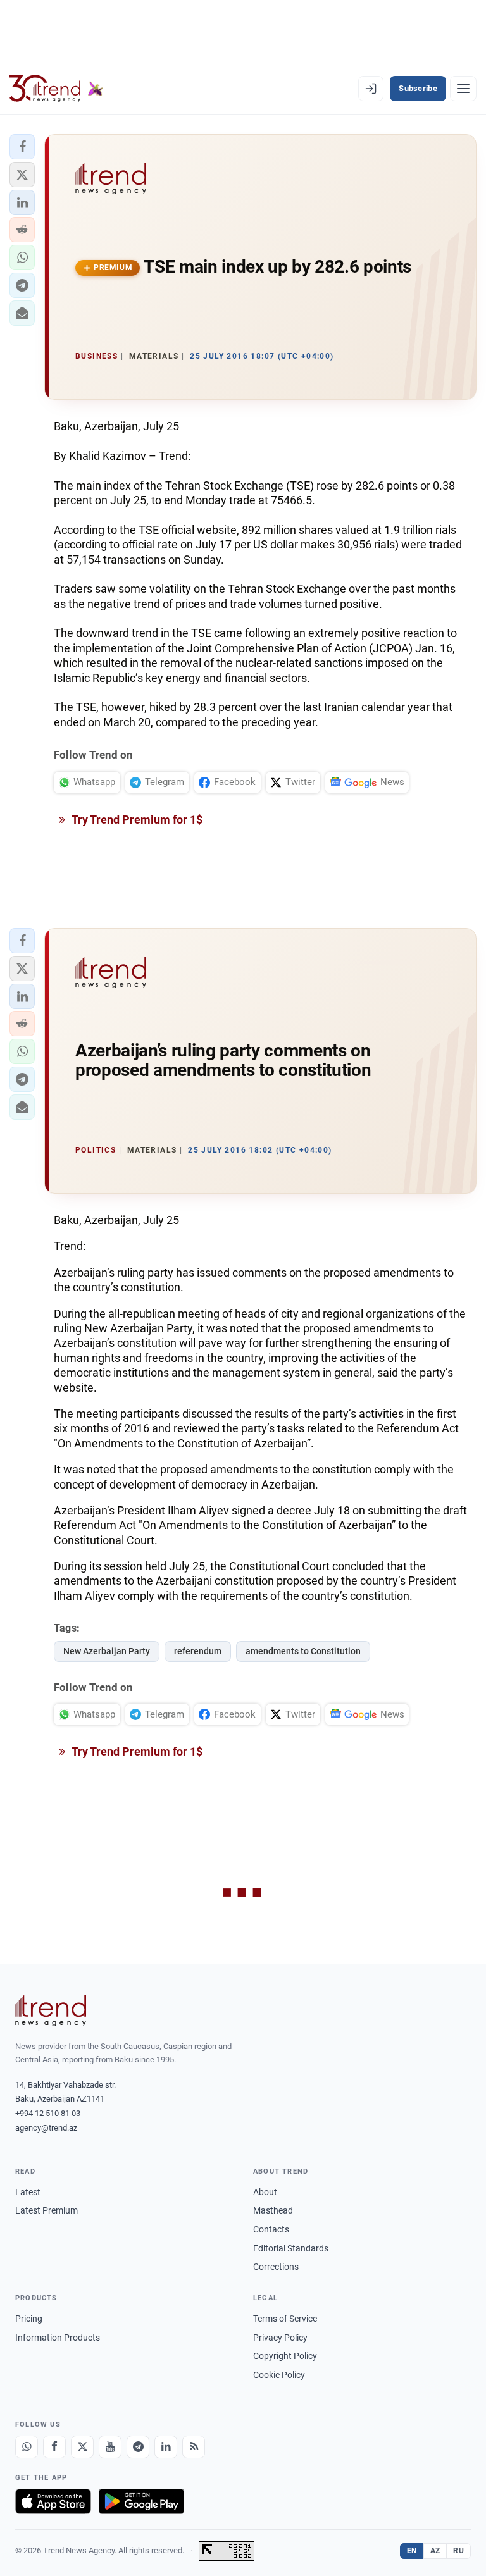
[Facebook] (54, 2447)
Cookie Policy (279, 2375)
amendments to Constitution (303, 1651)
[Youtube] (110, 2447)
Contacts (271, 2229)
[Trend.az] (56, 89)
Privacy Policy (280, 2338)
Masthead (273, 2210)
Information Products (58, 2338)
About (265, 2192)
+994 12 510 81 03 (48, 2113)
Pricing (29, 2319)
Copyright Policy (285, 2356)
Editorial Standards (291, 2248)
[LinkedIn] (166, 2447)
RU (458, 2551)
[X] (82, 2447)
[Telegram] (138, 2447)
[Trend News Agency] (51, 2010)
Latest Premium (47, 2210)
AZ (435, 2551)
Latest (28, 2192)
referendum (198, 1651)
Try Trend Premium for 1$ (136, 820)
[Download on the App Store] (53, 2501)
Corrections (276, 2267)
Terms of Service (285, 2319)
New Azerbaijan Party (107, 1651)
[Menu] (463, 89)
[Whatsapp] (27, 2447)
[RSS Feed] (194, 2447)
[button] (22, 147)
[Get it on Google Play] (141, 2501)
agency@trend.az (46, 2128)
